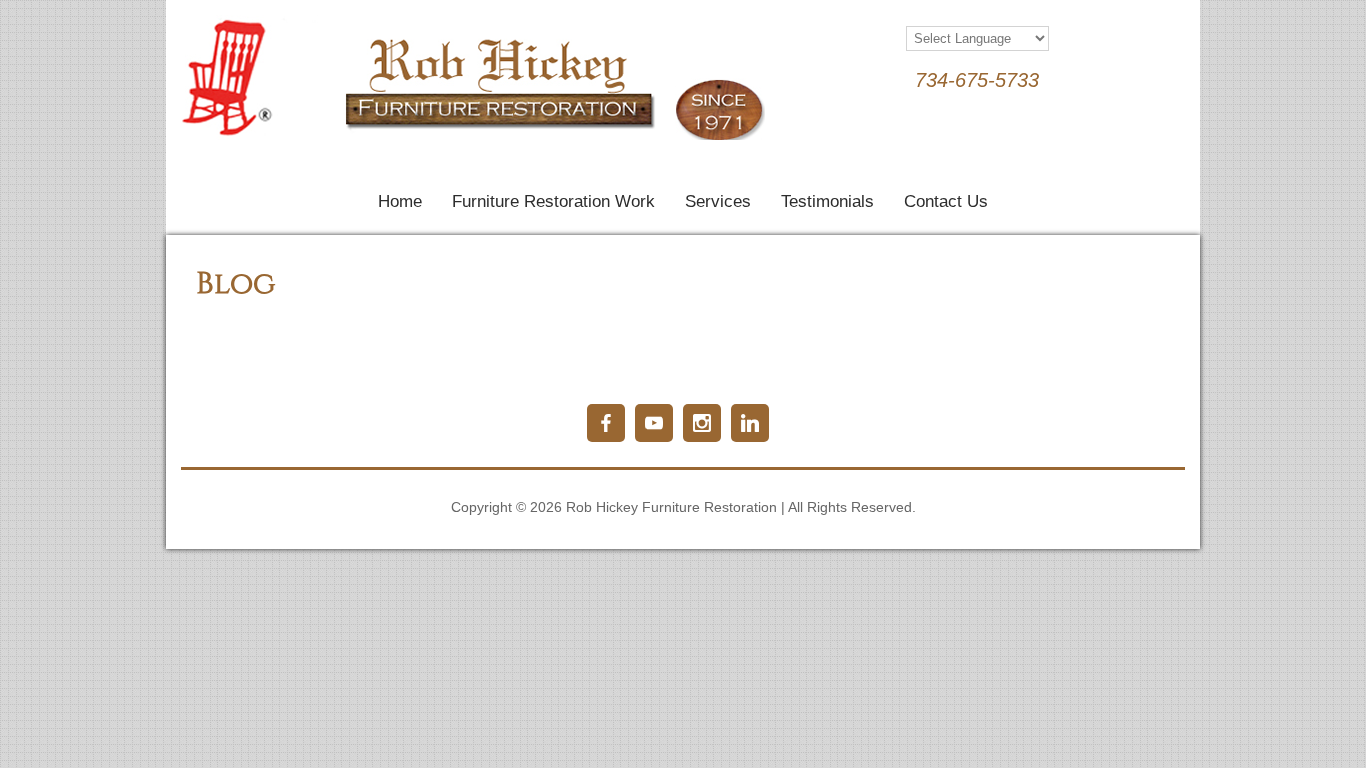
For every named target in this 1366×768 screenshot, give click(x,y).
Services (718, 201)
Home (400, 201)
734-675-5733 (977, 80)
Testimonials (827, 201)
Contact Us (946, 201)
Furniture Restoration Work (553, 201)
